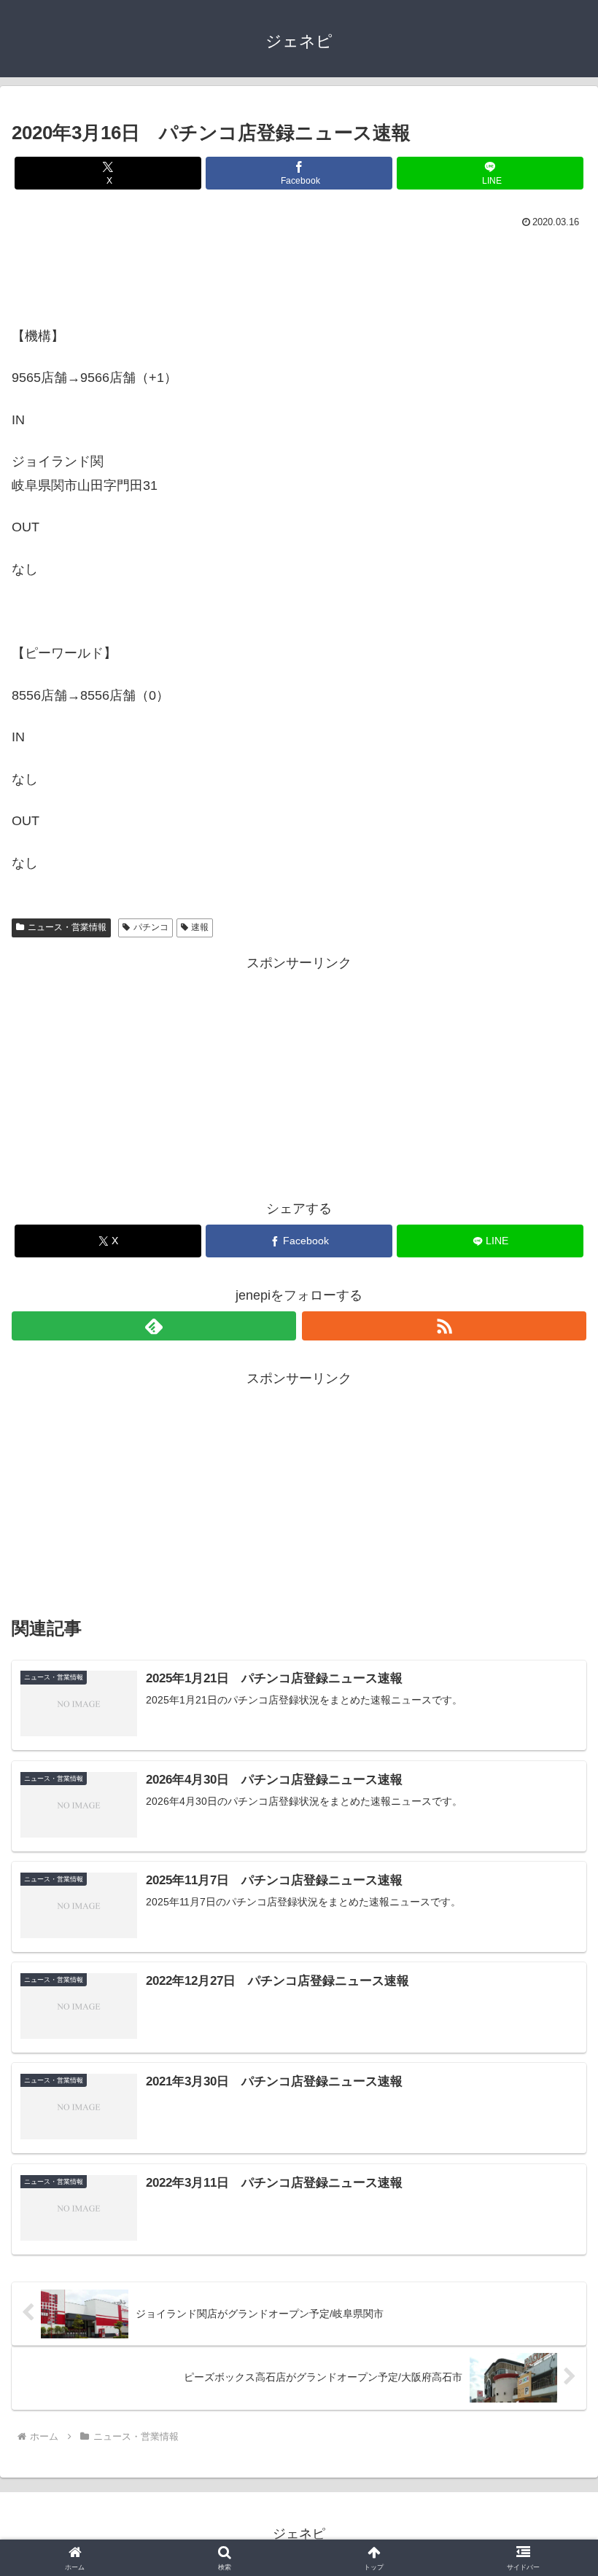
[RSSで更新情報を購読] (444, 1326)
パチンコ (151, 927)
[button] (553, 2108)
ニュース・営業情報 (67, 927)
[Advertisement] (299, 273)
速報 (200, 927)
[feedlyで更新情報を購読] (154, 1326)
